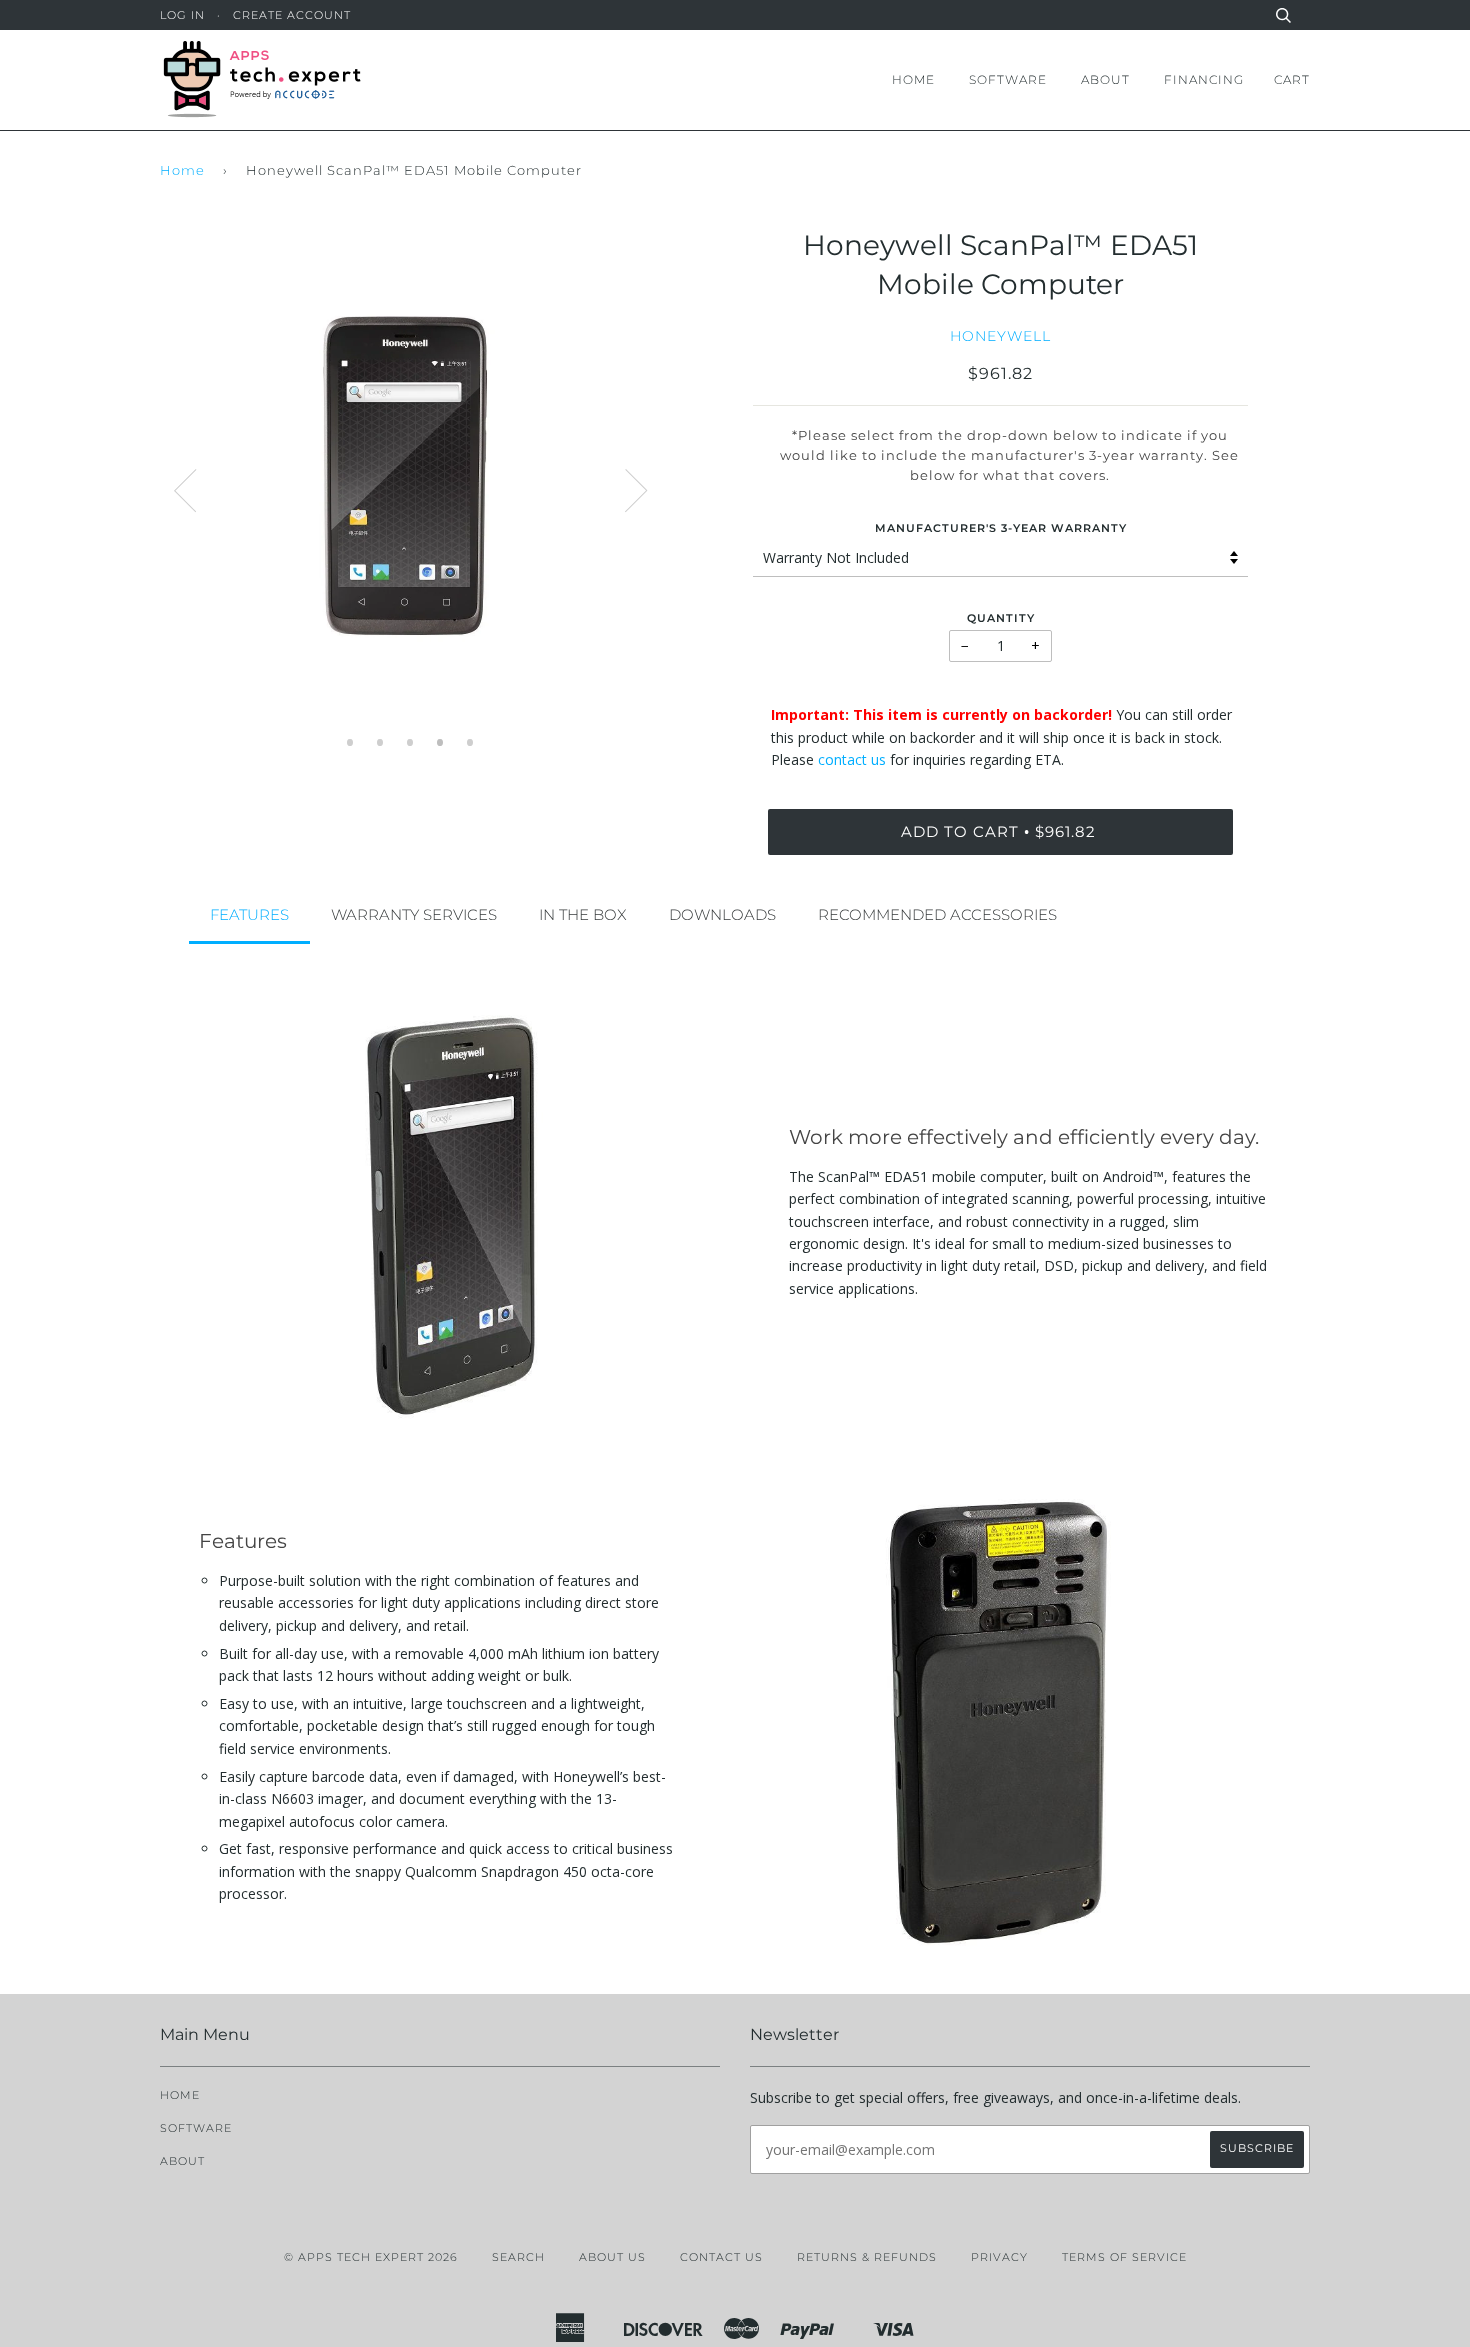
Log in (182, 15)
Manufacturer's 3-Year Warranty (1001, 528)
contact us (852, 759)
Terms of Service (1124, 2257)
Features (249, 914)
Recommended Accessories (937, 914)
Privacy (999, 2257)
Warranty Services (414, 914)
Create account (292, 15)
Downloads (722, 914)
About (1105, 79)
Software (1008, 79)
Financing (1204, 79)
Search (518, 2257)
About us (612, 2257)
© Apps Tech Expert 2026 (371, 2257)
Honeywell (1000, 336)
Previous (185, 491)
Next (636, 491)
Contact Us (721, 2257)
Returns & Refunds (867, 2257)
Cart (1292, 79)
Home (913, 79)
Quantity (1001, 618)
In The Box (583, 914)
